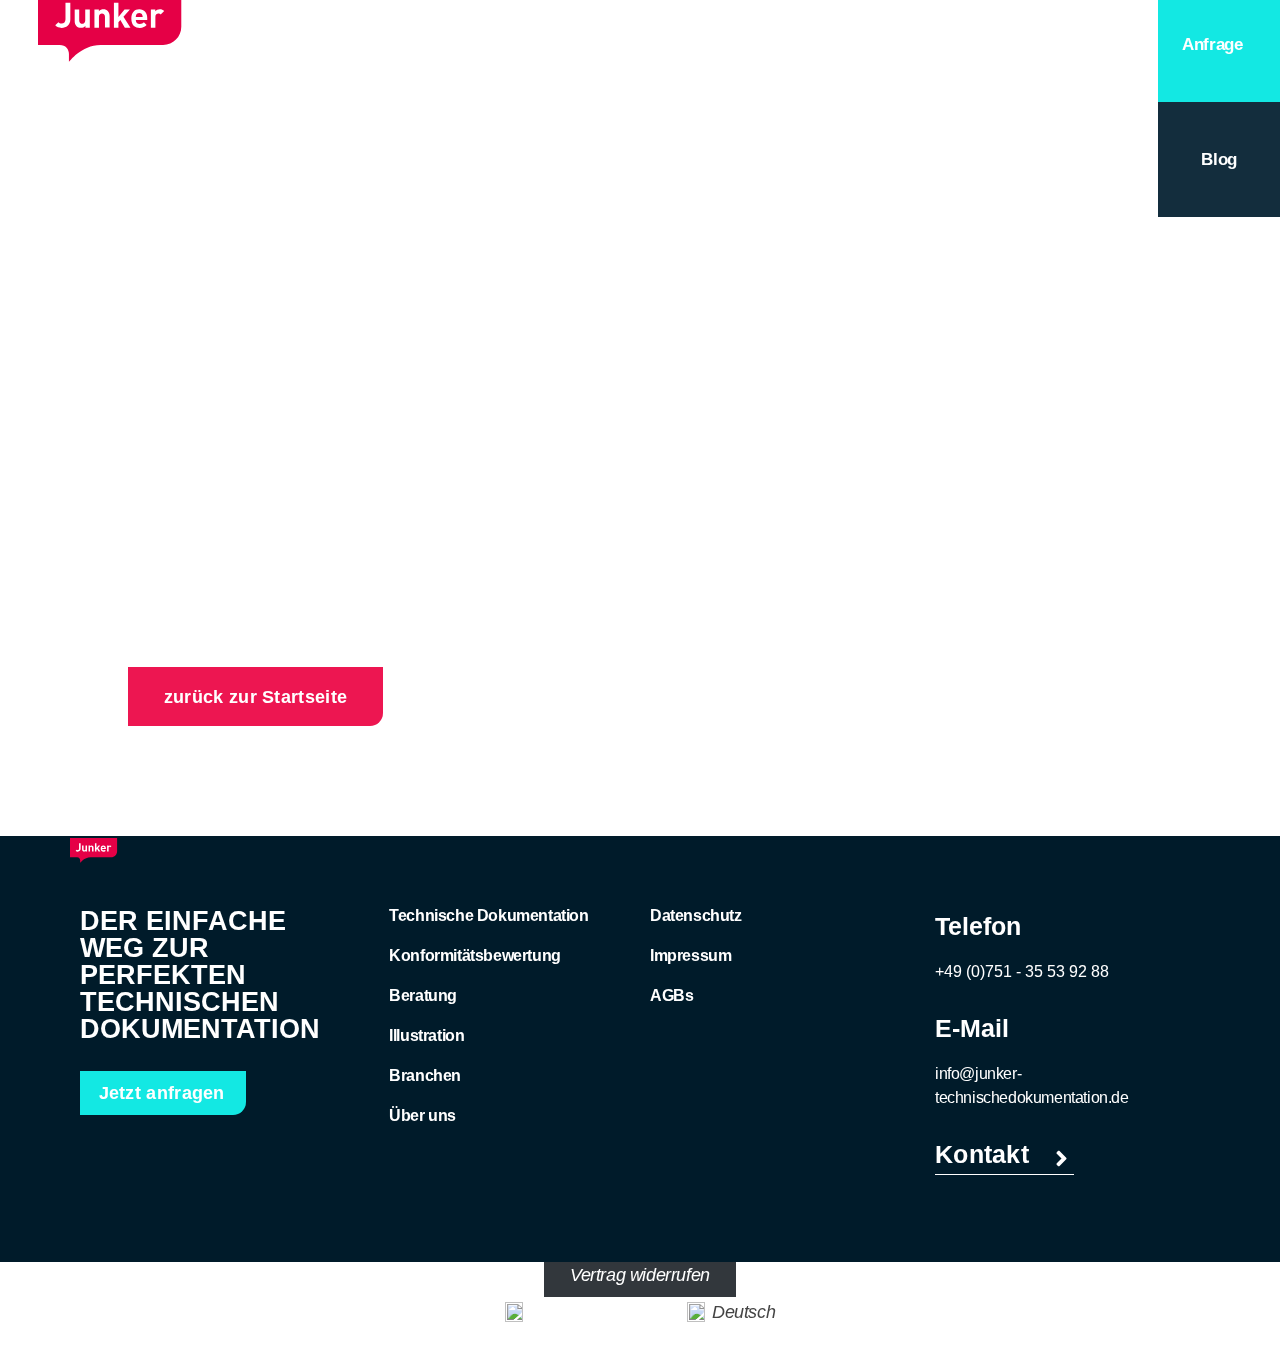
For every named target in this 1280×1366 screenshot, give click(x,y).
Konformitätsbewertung (475, 955)
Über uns (422, 1115)
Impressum (690, 955)
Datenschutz (696, 915)
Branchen (425, 1075)
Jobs (1015, 67)
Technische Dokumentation (488, 915)
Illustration (426, 1035)
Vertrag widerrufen (640, 1275)
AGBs (671, 995)
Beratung (921, 67)
